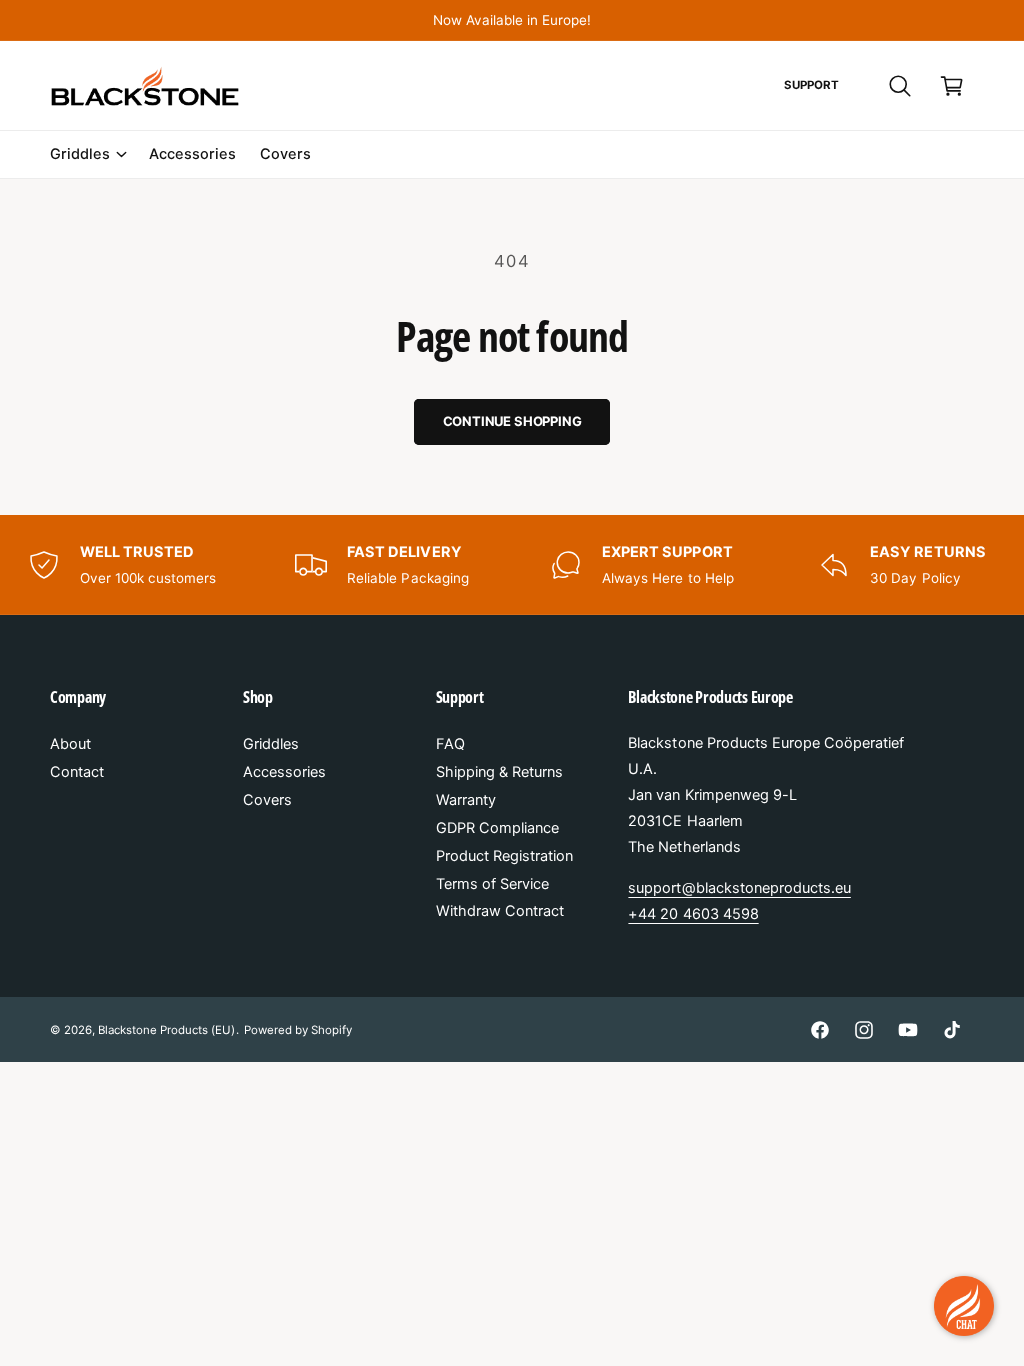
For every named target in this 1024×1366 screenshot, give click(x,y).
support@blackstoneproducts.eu (739, 888)
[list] (512, 564)
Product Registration (504, 856)
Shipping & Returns (499, 772)
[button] (900, 86)
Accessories (284, 772)
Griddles (271, 744)
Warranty (466, 800)
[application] (964, 1306)
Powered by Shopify (298, 1030)
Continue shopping (512, 421)
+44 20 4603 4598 (693, 914)
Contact (77, 772)
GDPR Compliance (497, 828)
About (70, 744)
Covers (267, 800)
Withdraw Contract (500, 911)
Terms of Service (492, 884)
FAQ (450, 744)
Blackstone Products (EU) (166, 1030)
